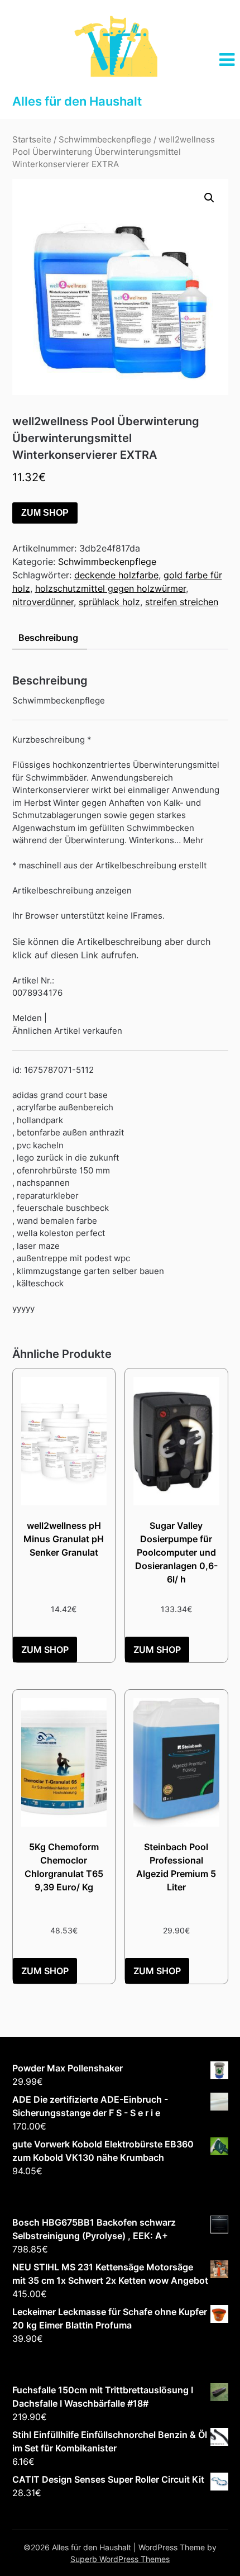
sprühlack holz (109, 602)
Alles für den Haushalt (77, 101)
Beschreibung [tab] (48, 638)
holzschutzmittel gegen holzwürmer (111, 588)
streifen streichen (182, 602)
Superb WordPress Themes (120, 2559)
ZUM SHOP (45, 513)
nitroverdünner (43, 602)
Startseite (32, 140)
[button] (209, 198)
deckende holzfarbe (116, 575)
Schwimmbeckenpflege (105, 140)
